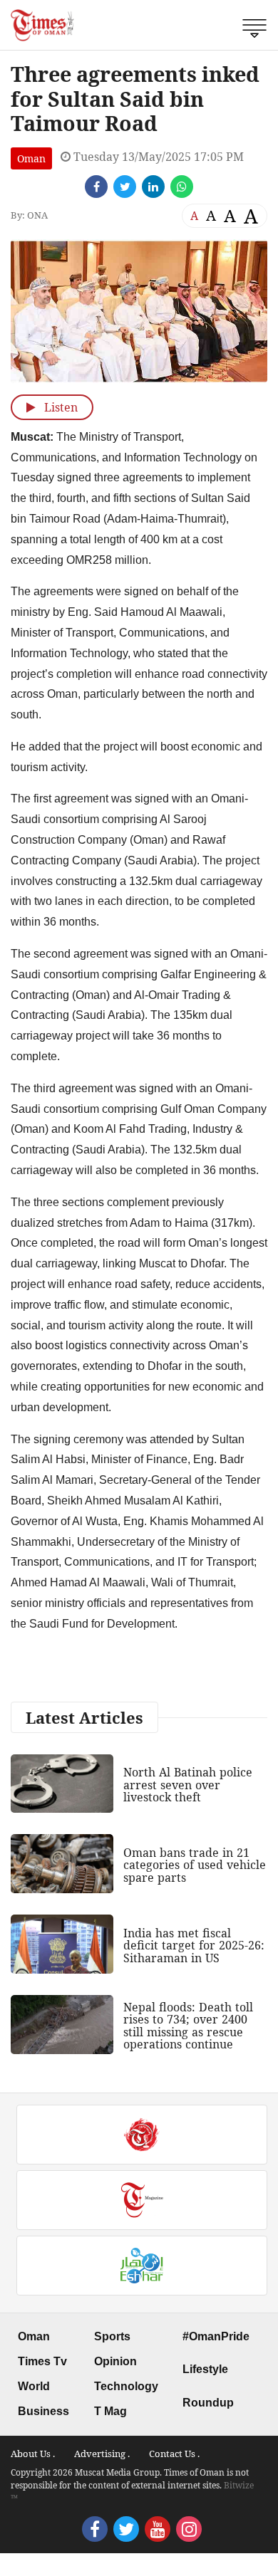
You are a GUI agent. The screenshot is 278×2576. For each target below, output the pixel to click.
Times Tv (42, 2361)
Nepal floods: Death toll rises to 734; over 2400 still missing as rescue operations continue (188, 2026)
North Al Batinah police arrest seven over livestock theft (188, 1785)
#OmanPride (216, 2336)
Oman (31, 158)
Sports (112, 2336)
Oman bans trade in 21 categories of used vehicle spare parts (195, 1865)
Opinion (115, 2361)
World (34, 2386)
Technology (126, 2386)
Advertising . (102, 2454)
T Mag (110, 2411)
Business (43, 2411)
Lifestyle (205, 2369)
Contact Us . (174, 2454)
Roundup (208, 2403)
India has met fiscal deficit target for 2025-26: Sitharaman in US (194, 1946)
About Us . (33, 2454)
